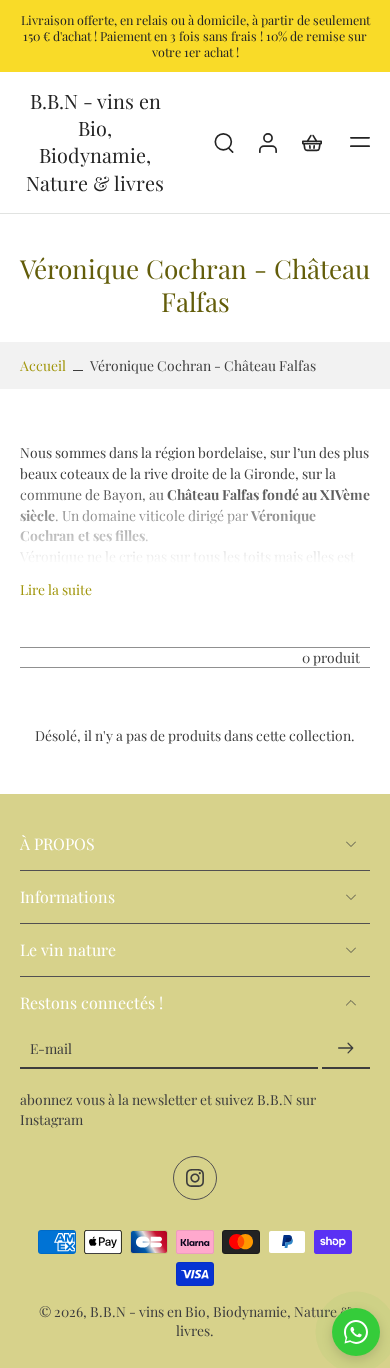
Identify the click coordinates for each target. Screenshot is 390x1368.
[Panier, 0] (312, 142)
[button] (360, 142)
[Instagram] (195, 1178)
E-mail (51, 1048)
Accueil (43, 365)
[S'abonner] (346, 1048)
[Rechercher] (224, 142)
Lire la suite (56, 589)
